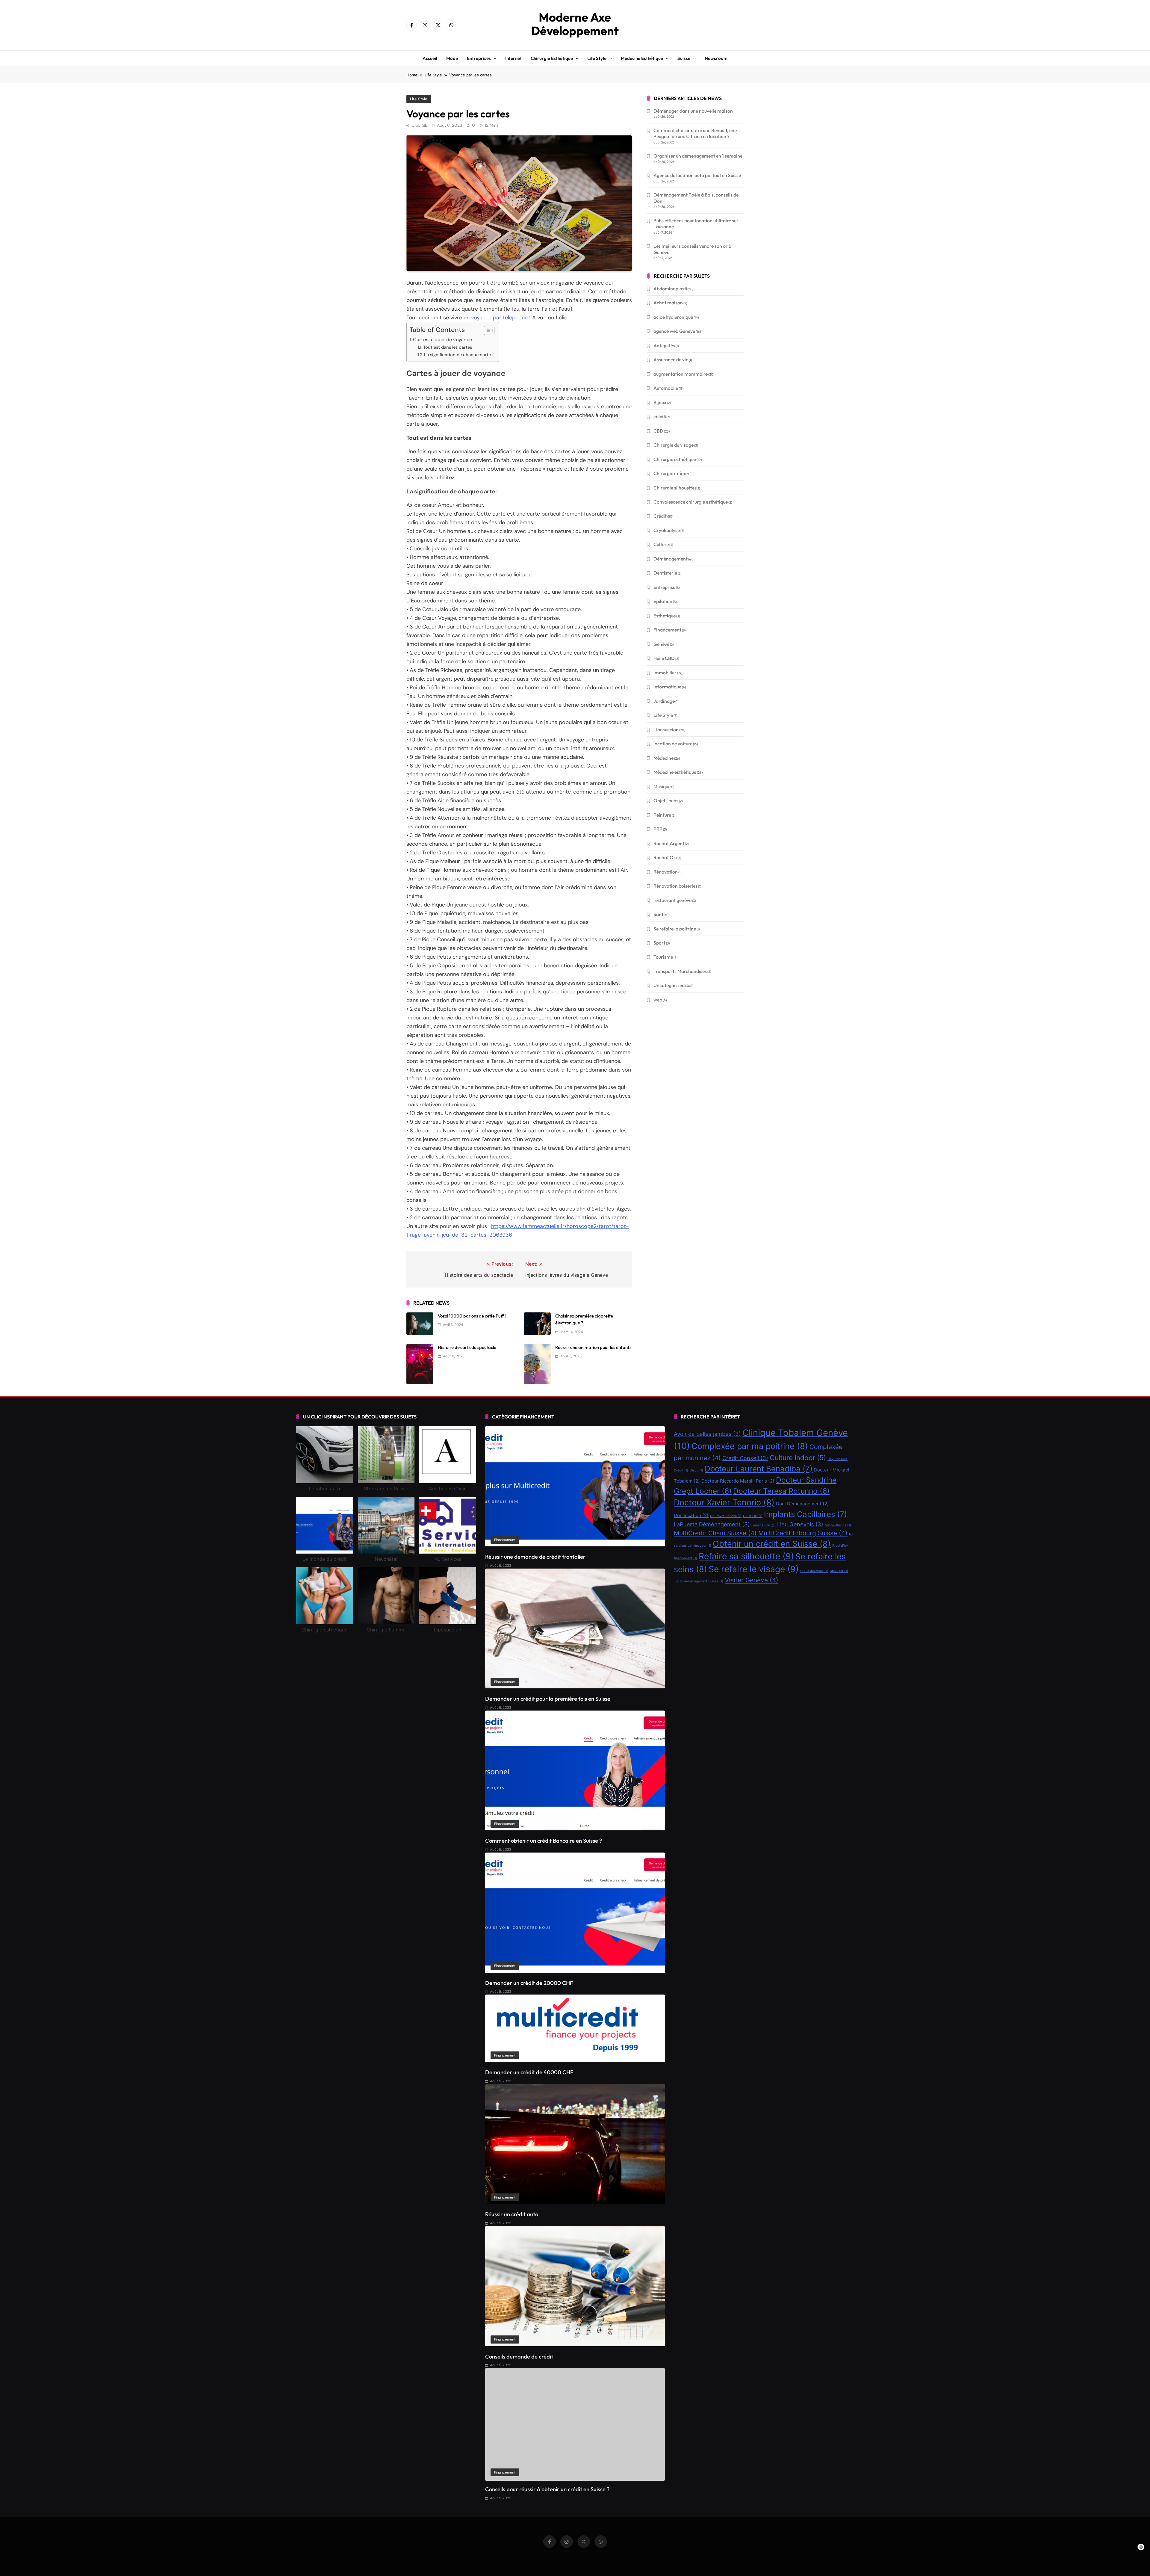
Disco (696, 1470)
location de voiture (673, 744)
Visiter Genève (752, 1580)
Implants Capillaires (805, 1514)
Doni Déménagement (802, 1504)
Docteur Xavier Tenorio (724, 1502)
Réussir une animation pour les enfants (593, 1347)
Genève (661, 644)
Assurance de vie (671, 359)
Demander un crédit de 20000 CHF (529, 1983)
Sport (659, 943)
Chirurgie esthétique (552, 58)
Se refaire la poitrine (675, 929)
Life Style (419, 99)
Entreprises (479, 58)
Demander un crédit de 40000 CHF (529, 2072)
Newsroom (716, 58)
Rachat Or (665, 857)
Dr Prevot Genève (726, 1516)
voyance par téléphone (499, 318)
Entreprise (664, 587)
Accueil (430, 58)
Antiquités (664, 345)
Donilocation (691, 1515)
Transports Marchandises (680, 971)
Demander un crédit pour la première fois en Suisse (548, 1699)
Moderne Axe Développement (575, 24)
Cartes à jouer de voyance (442, 340)
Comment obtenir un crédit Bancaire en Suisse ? (544, 1841)
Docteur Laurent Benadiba (759, 1469)
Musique (662, 786)
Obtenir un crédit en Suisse (772, 1544)
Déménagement (671, 559)
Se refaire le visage (754, 1569)
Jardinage (664, 701)
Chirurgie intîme (671, 473)
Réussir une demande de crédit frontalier (535, 1557)
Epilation (663, 601)
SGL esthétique (814, 1571)
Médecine (663, 758)
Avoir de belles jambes (707, 1434)
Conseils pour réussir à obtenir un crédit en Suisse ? (547, 2489)
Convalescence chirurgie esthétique (691, 502)
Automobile (666, 388)
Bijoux (660, 402)
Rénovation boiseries (675, 886)
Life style (597, 58)
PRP (658, 829)
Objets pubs (666, 800)
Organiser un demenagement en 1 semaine (698, 156)
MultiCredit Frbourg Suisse (803, 1533)
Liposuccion (666, 729)
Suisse (684, 58)
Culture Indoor (798, 1458)
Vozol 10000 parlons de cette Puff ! (472, 1316)
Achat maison (668, 303)
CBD (658, 431)
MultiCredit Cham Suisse (715, 1533)
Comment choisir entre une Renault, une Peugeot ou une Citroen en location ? (695, 133)
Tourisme (663, 957)
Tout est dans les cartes (448, 347)
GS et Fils (753, 1516)
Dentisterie (665, 573)
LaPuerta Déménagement (712, 1524)
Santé (660, 914)
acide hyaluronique (673, 317)
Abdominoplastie (672, 288)
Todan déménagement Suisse (699, 1581)
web (658, 1000)
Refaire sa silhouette (746, 1556)
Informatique (667, 687)
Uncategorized (669, 985)
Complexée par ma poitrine (750, 1446)
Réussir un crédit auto (512, 2214)
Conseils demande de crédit (519, 2357)
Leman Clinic (764, 1525)
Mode (452, 58)
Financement (667, 630)
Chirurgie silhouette (674, 488)
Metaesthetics (838, 1525)
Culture (661, 544)
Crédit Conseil (745, 1458)
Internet (513, 58)
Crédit (660, 516)
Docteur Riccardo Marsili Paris (738, 1481)
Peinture (662, 815)
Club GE (419, 125)
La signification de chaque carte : (459, 355)
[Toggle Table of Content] (486, 330)
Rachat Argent (669, 843)
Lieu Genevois (800, 1524)
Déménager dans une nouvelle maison (693, 111)
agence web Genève (674, 331)
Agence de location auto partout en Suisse (697, 175)
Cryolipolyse (667, 530)
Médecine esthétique (642, 58)
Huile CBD (664, 658)
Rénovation (666, 872)
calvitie (661, 416)
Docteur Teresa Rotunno (781, 1491)
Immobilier (665, 673)
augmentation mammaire (681, 374)
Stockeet (839, 1571)
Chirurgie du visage (674, 445)
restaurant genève (672, 900)
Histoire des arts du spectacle (467, 1347)
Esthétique (665, 616)
